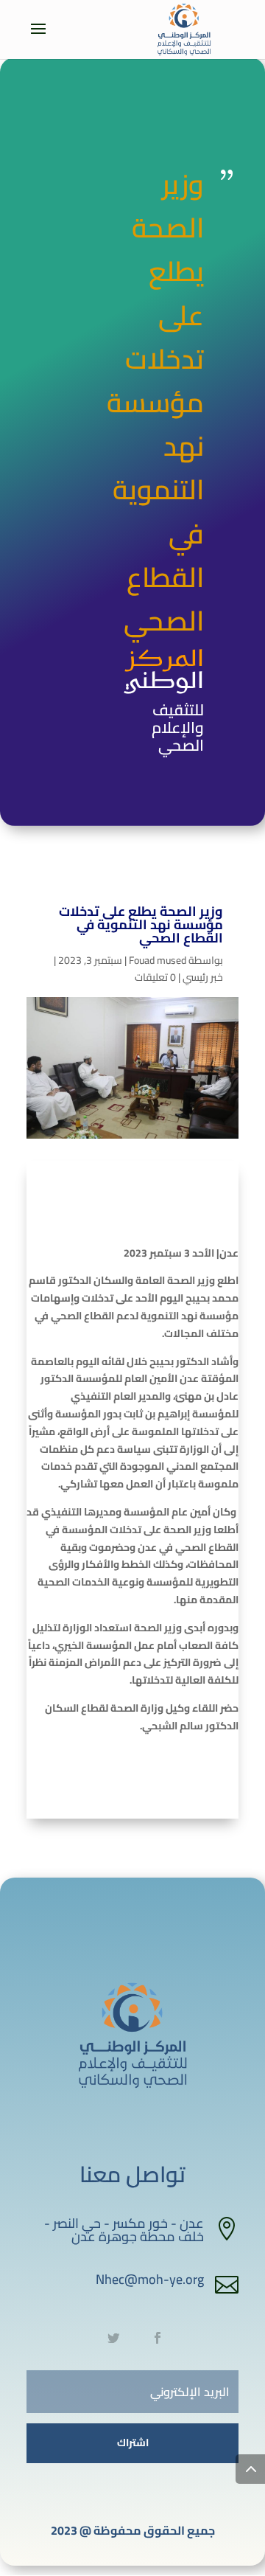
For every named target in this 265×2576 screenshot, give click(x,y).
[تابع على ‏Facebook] (158, 2338)
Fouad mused (158, 960)
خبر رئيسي (203, 977)
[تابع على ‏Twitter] (113, 2338)
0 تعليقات (155, 977)
